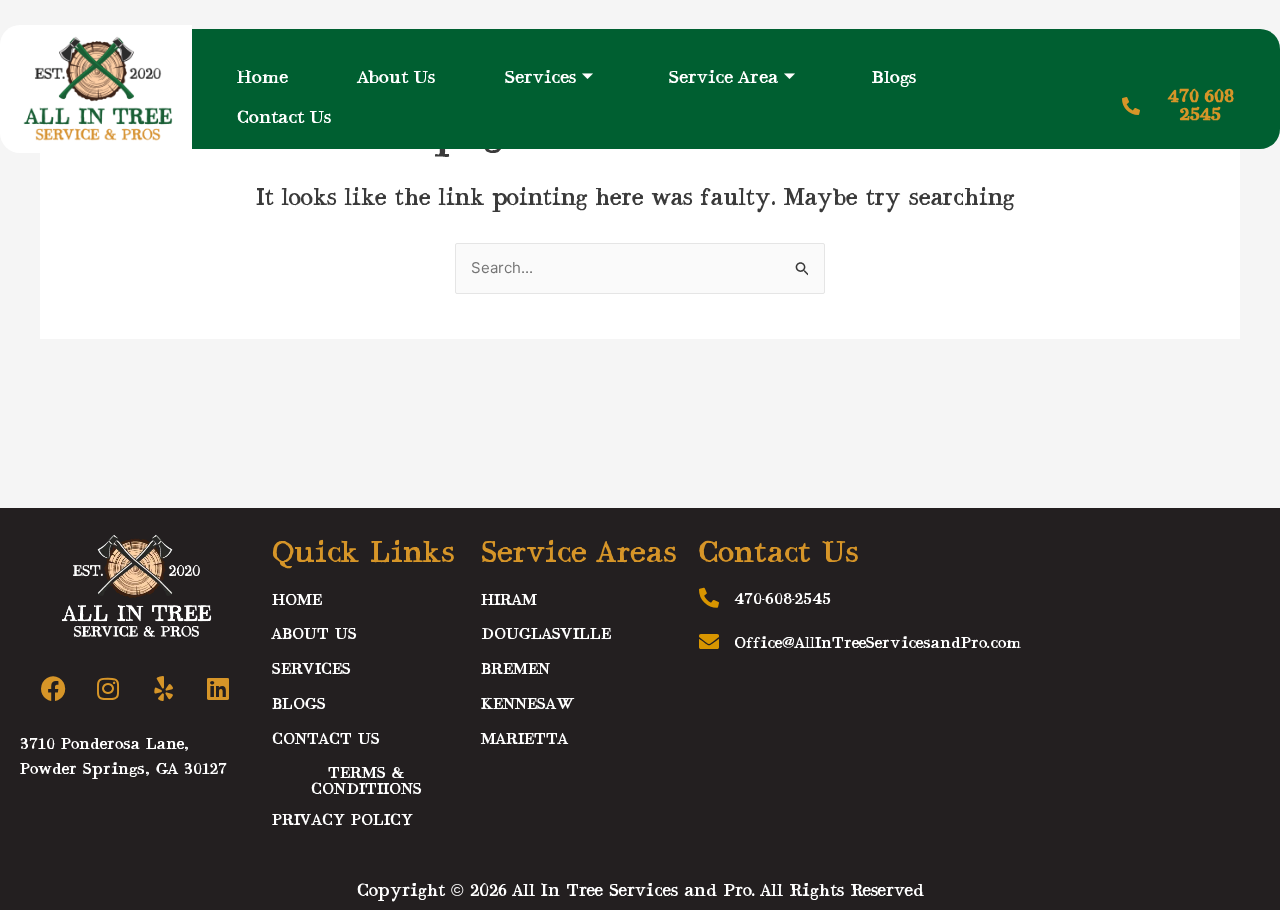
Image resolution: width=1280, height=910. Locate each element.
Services (540, 78)
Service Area (723, 78)
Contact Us (284, 118)
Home (262, 78)
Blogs (893, 78)
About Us (396, 78)
